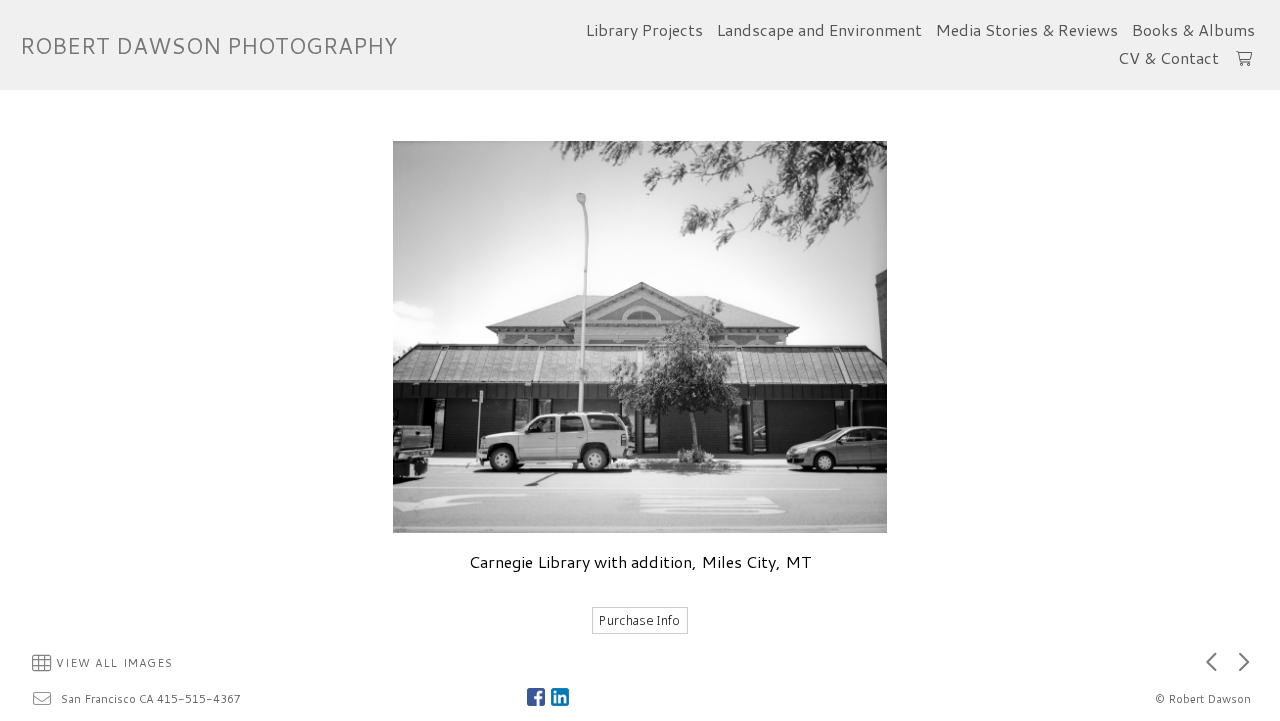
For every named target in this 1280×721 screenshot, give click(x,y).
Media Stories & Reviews (1027, 29)
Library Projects (644, 29)
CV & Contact (1168, 57)
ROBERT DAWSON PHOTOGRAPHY (208, 45)
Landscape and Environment (819, 29)
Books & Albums (1193, 29)
